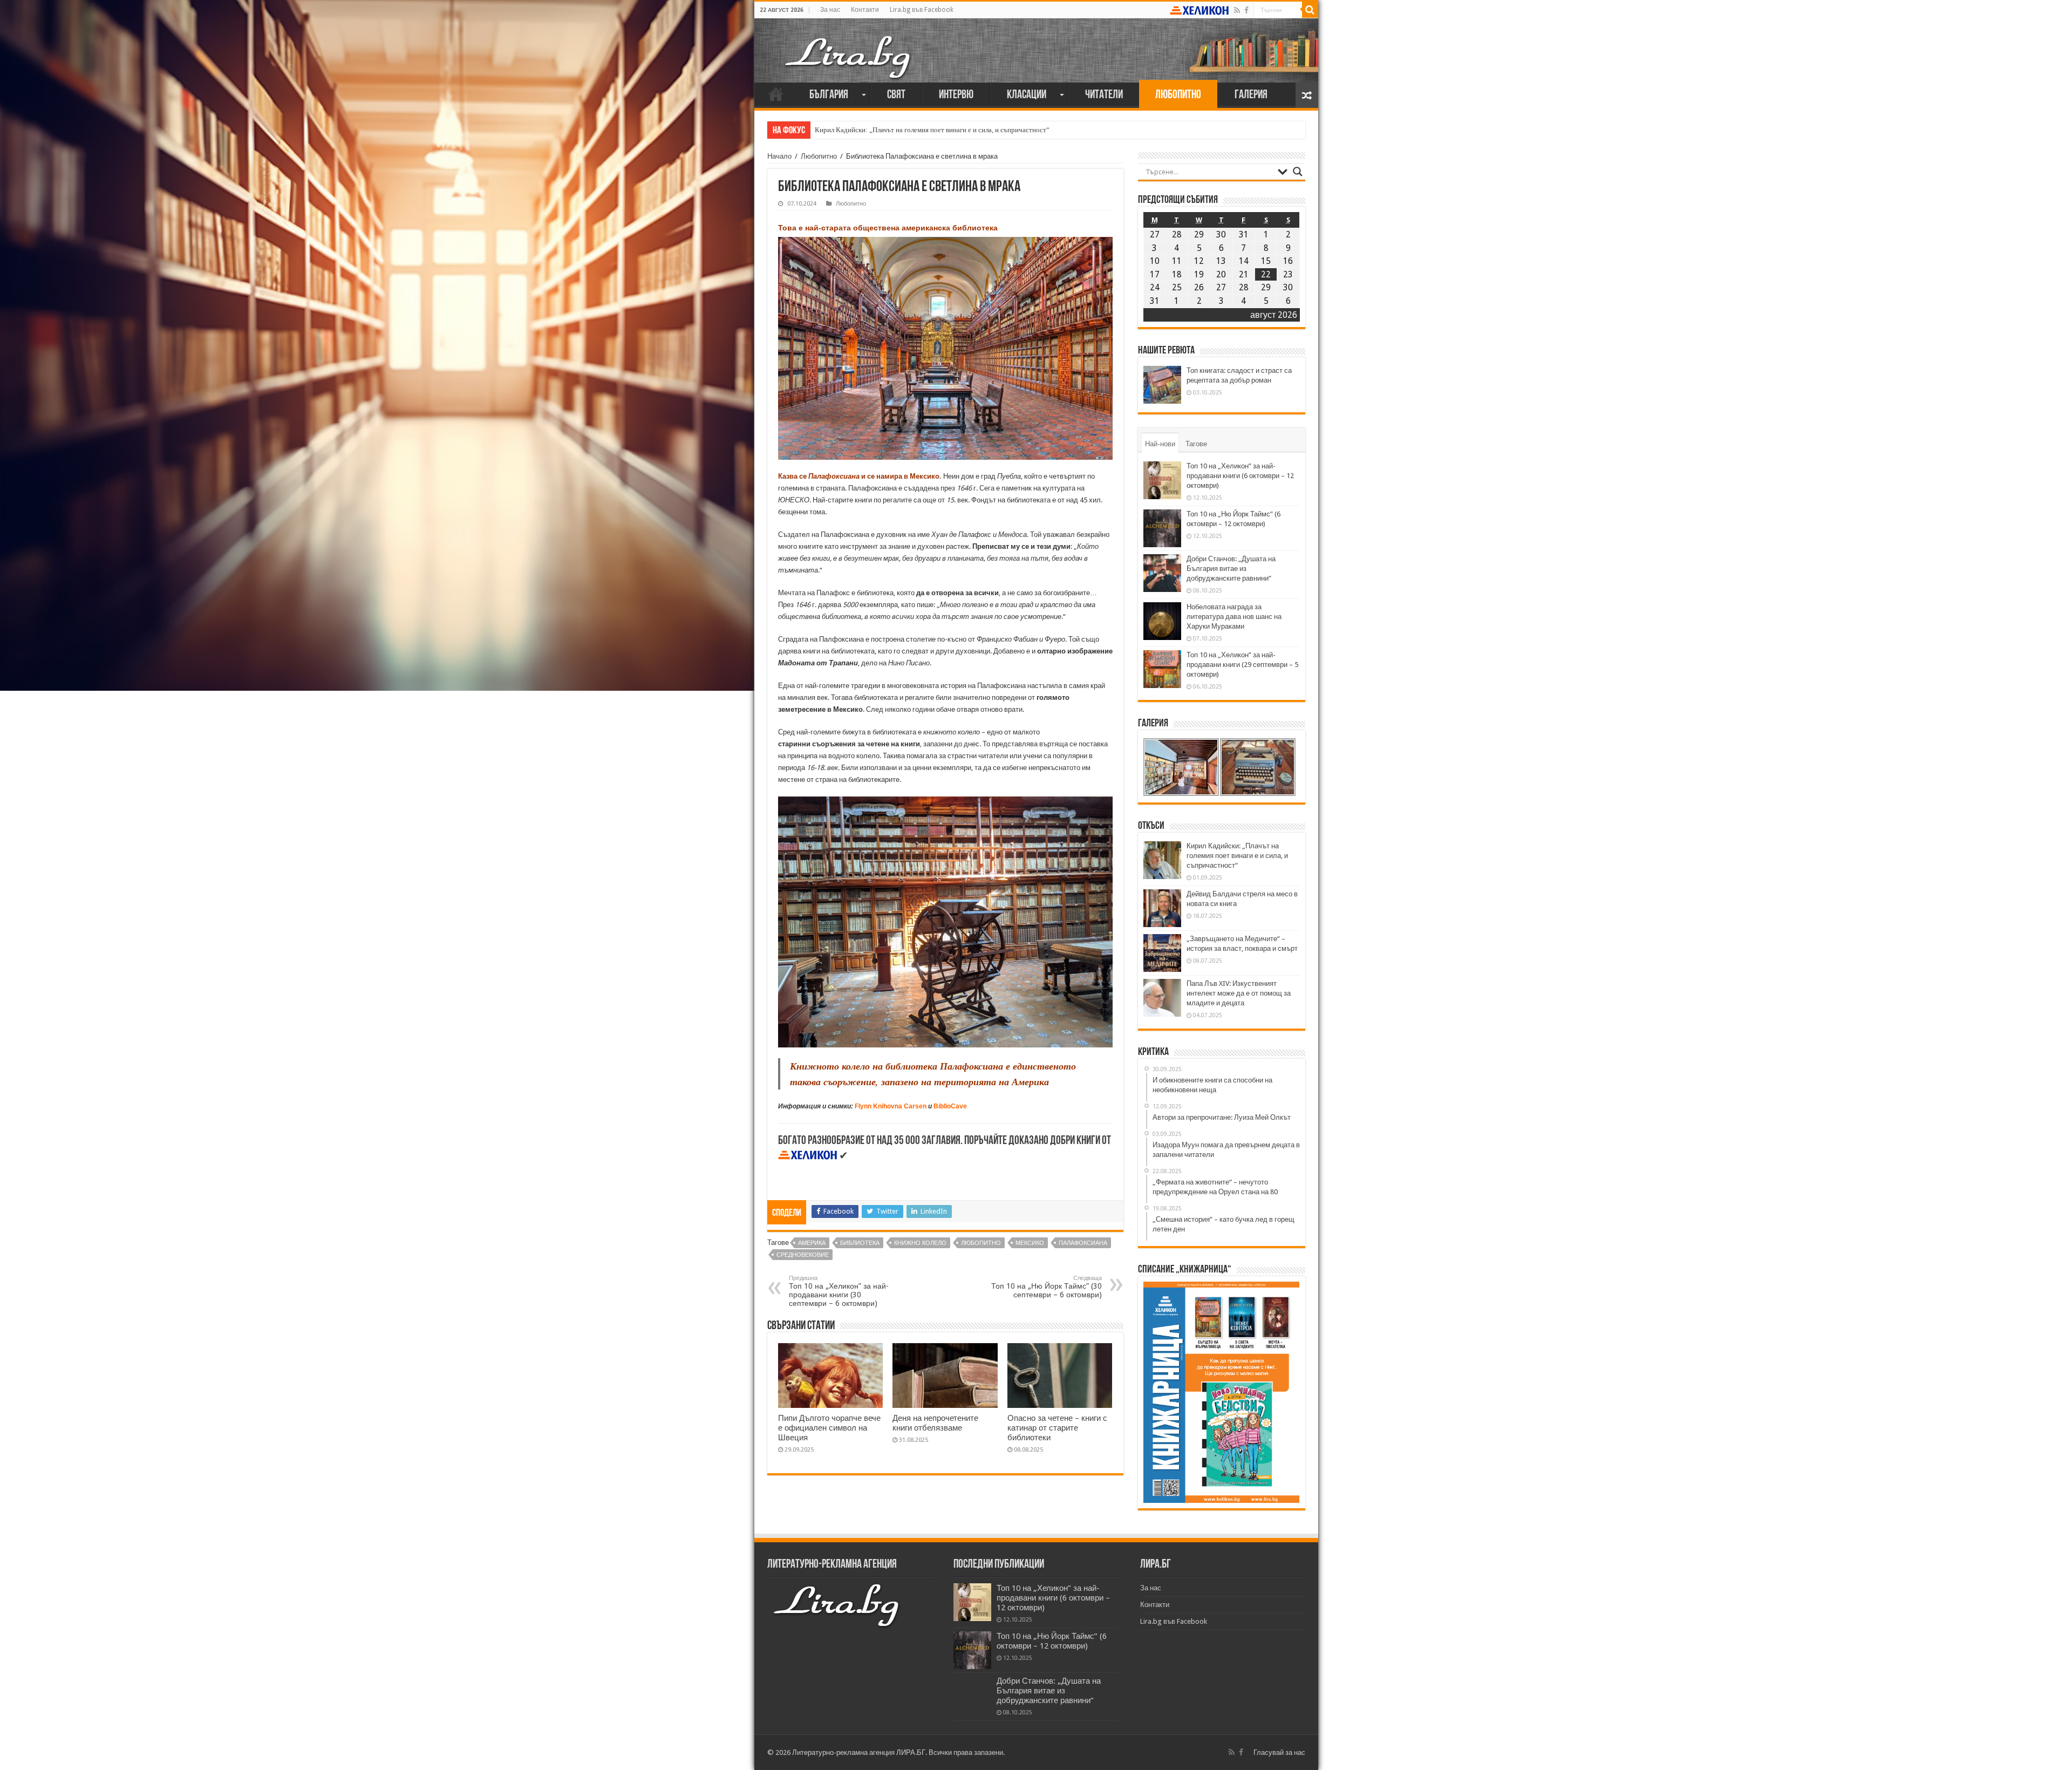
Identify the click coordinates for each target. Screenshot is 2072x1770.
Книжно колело (920, 1243)
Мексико (1030, 1243)
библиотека (860, 1243)
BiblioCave (950, 1106)
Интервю (956, 95)
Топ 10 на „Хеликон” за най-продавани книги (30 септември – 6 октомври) (839, 1291)
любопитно (981, 1243)
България (829, 95)
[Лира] (849, 46)
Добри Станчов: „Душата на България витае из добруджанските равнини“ (1231, 569)
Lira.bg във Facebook (922, 10)
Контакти (865, 10)
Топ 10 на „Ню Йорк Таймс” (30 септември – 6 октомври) (1047, 1287)
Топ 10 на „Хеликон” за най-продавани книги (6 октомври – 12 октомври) (1240, 476)
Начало (776, 94)
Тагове (1196, 444)
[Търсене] (1310, 10)
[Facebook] (1246, 10)
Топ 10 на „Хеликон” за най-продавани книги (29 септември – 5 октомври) (1242, 665)
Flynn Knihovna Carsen (891, 1106)
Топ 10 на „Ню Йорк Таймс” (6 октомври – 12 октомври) (1052, 1641)
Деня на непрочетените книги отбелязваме (935, 1423)
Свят (896, 95)
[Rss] (1237, 10)
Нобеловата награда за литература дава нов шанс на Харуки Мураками (1234, 617)
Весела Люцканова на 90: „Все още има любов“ (887, 130)
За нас (830, 10)
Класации (1027, 95)
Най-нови (1160, 444)
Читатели (1104, 95)
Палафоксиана (1083, 1243)
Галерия (1251, 95)
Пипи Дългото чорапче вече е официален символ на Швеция (829, 1428)
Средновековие (803, 1255)
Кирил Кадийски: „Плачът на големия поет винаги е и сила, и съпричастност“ (1237, 856)
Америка (812, 1243)
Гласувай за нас (1279, 1752)
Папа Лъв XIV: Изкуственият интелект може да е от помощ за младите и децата (1239, 993)
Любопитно (1178, 95)
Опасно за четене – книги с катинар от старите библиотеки (1057, 1428)
